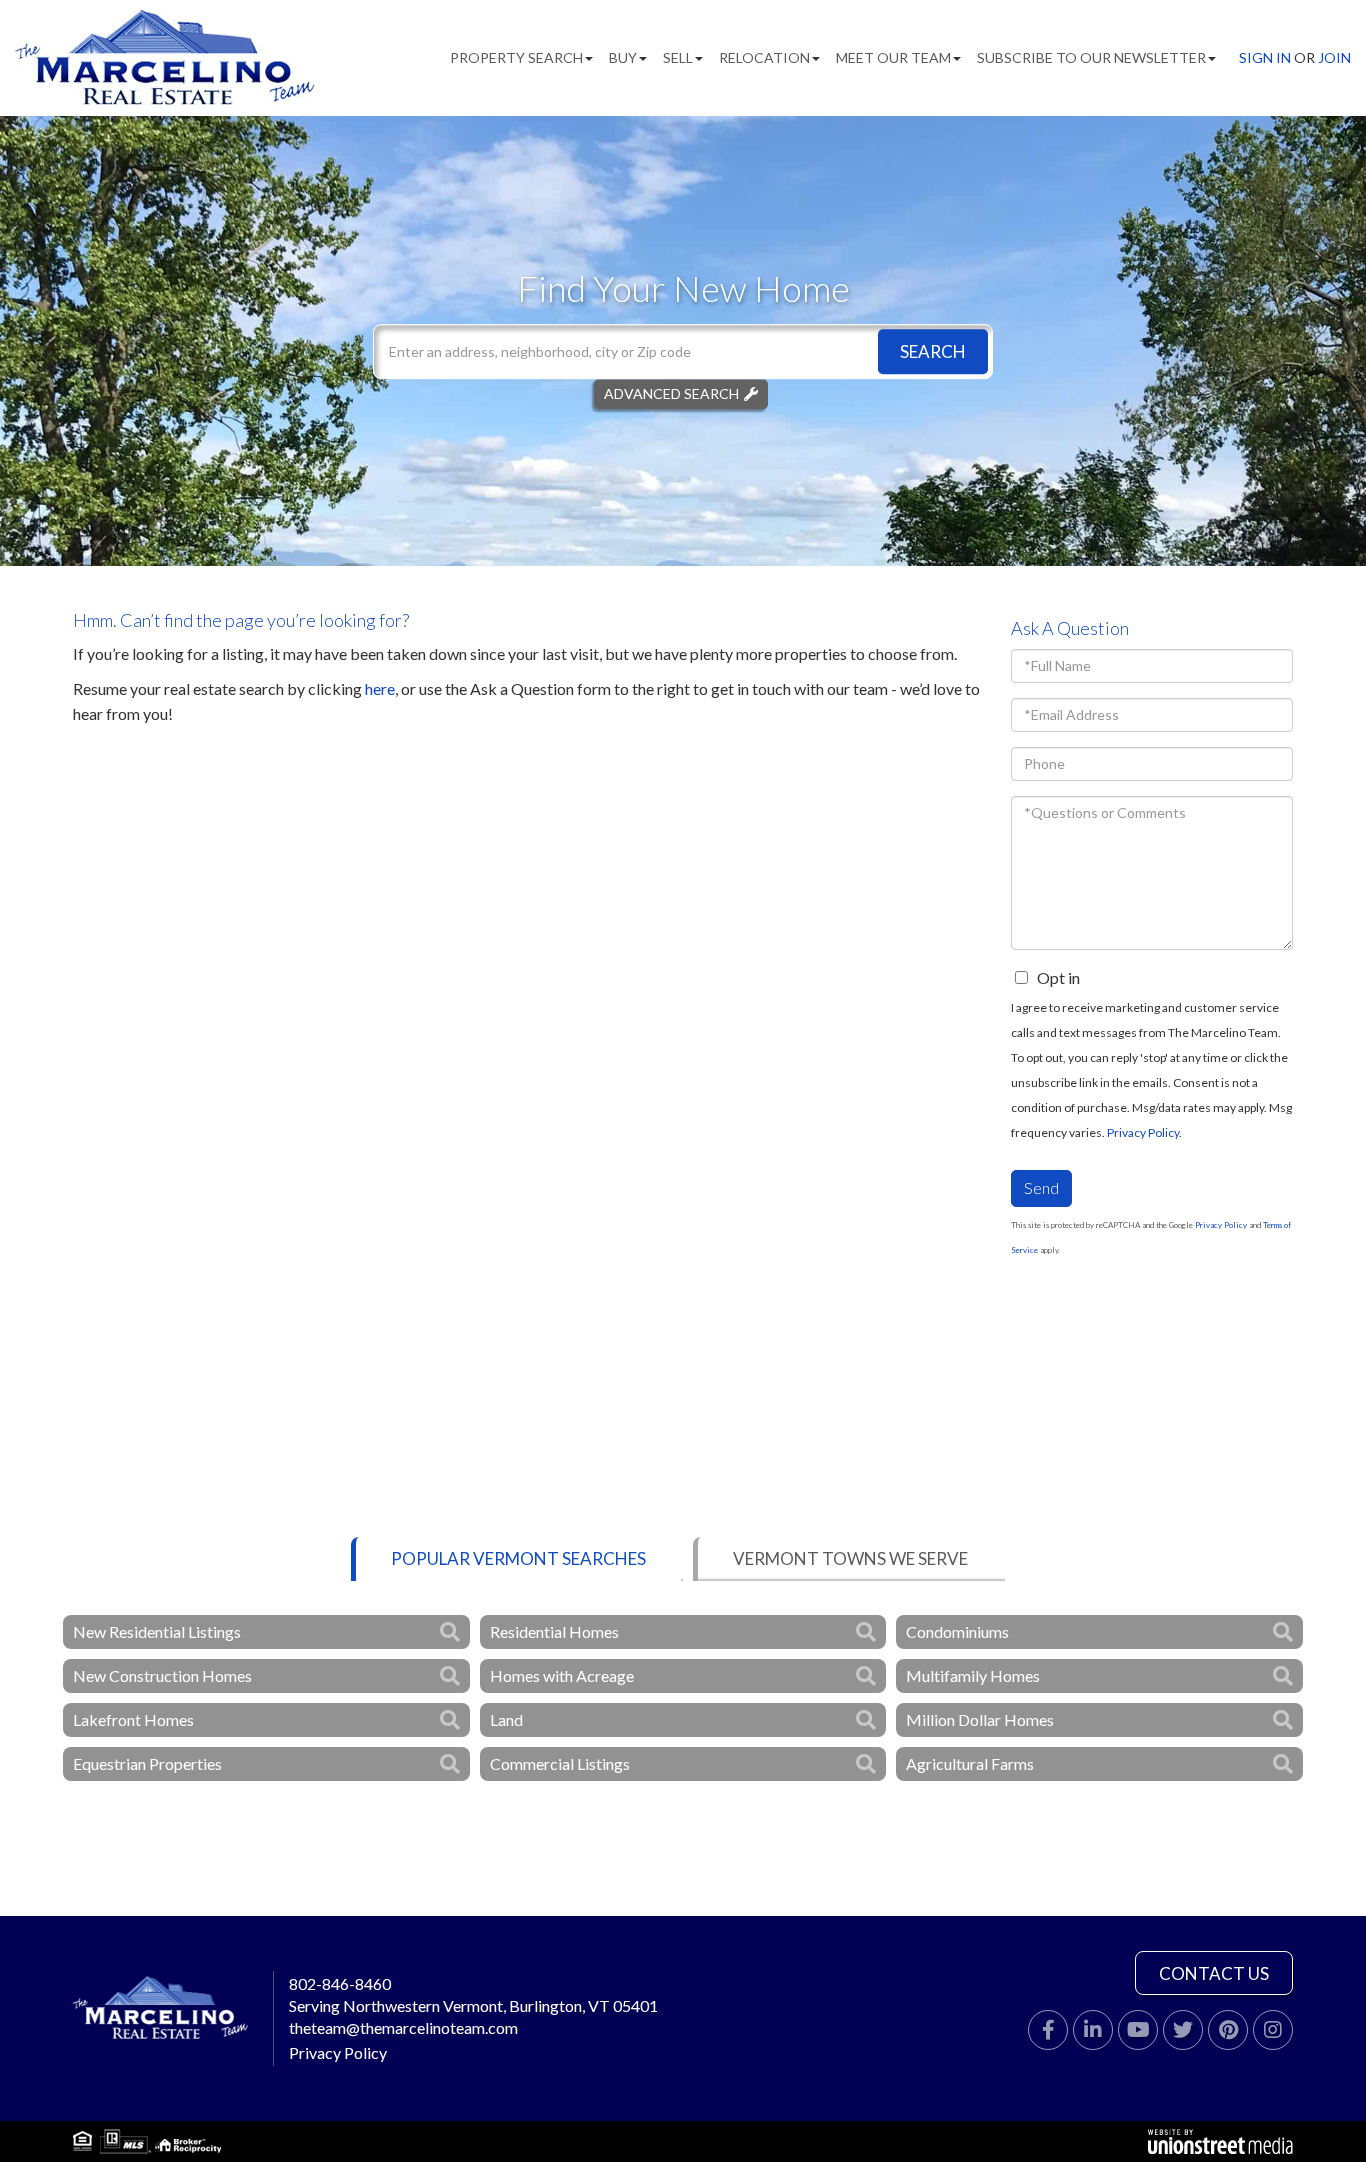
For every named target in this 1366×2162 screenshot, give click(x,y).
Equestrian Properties (147, 1763)
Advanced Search (671, 393)
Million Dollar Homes (980, 1719)
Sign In (1265, 57)
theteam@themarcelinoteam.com (403, 2027)
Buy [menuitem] (623, 57)
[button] (933, 351)
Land (506, 1719)
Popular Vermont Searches (518, 1558)
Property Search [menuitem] (516, 57)
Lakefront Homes (133, 1719)
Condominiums (957, 1631)
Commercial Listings (560, 1763)
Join (1334, 57)
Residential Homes (554, 1631)
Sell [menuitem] (678, 57)
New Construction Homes (162, 1675)
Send (1041, 1187)
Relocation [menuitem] (764, 57)
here (380, 688)
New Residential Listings (157, 1631)
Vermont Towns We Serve (850, 1558)
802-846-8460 (340, 1983)
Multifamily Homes (973, 1675)
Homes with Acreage (562, 1675)
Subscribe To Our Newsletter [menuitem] (1091, 57)
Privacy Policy (1143, 1132)
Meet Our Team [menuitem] (893, 57)
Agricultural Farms (970, 1763)
